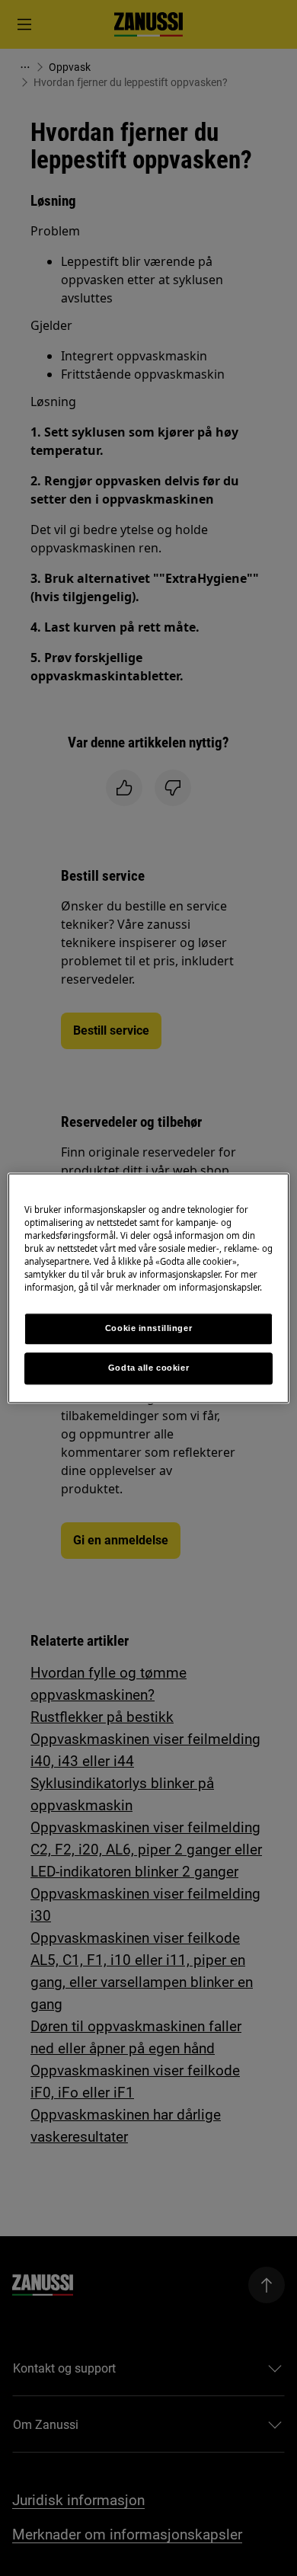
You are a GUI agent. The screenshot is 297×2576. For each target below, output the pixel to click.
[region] (149, 1288)
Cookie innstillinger (148, 1328)
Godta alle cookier (148, 1368)
